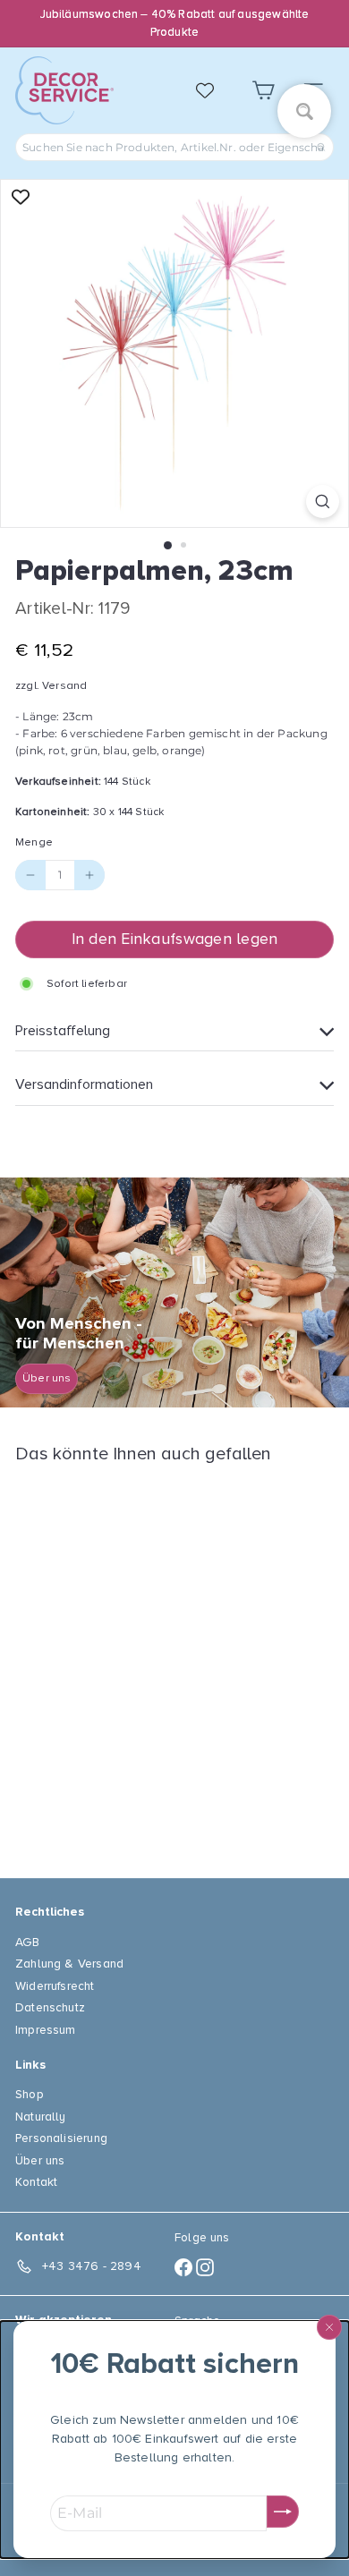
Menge (34, 842)
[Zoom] (323, 502)
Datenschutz (50, 2007)
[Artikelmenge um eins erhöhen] (89, 875)
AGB (28, 1942)
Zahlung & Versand (69, 1964)
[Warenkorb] (263, 91)
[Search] (321, 147)
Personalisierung (61, 2138)
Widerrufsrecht (55, 1986)
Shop (30, 2094)
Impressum (46, 2030)
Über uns (40, 2160)
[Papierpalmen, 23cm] (127, 1660)
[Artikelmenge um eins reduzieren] (30, 875)
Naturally (41, 2117)
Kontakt (36, 2182)
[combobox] (174, 147)
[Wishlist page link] (214, 90)
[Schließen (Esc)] (329, 2327)
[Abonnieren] (283, 2512)
